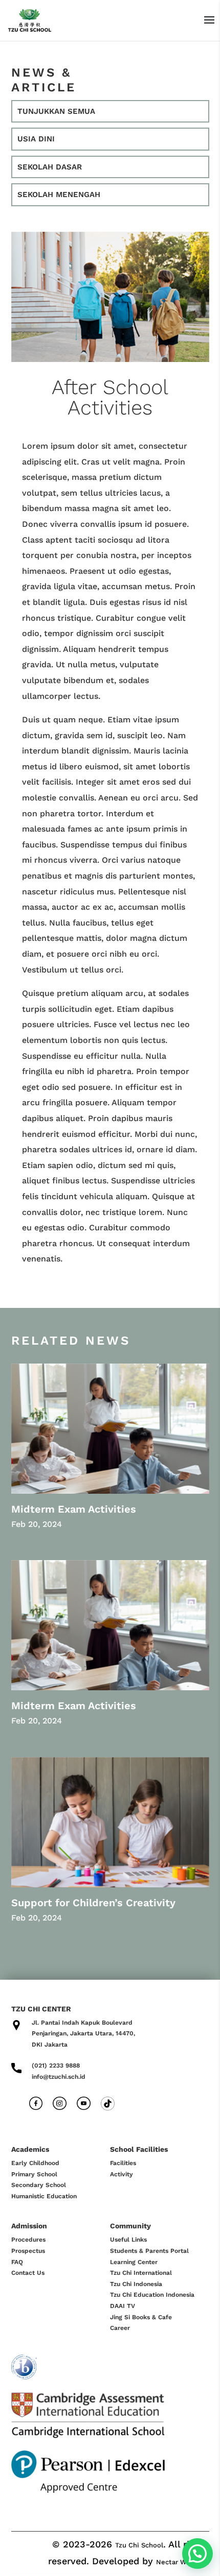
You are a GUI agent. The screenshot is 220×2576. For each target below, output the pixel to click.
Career (120, 2328)
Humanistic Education (44, 2196)
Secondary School (39, 2185)
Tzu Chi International (141, 2273)
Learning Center (134, 2262)
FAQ (17, 2262)
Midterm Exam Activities (74, 1509)
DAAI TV (123, 2306)
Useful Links (128, 2240)
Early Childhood (35, 2163)
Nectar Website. (183, 2562)
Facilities (123, 2163)
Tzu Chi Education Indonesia (152, 2295)
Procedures (28, 2240)
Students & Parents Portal (149, 2251)
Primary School (34, 2174)
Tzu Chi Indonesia (136, 2284)
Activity (122, 2174)
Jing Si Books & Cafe (141, 2317)
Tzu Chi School (139, 2545)
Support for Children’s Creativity (93, 1903)
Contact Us (28, 2273)
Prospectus (28, 2251)
